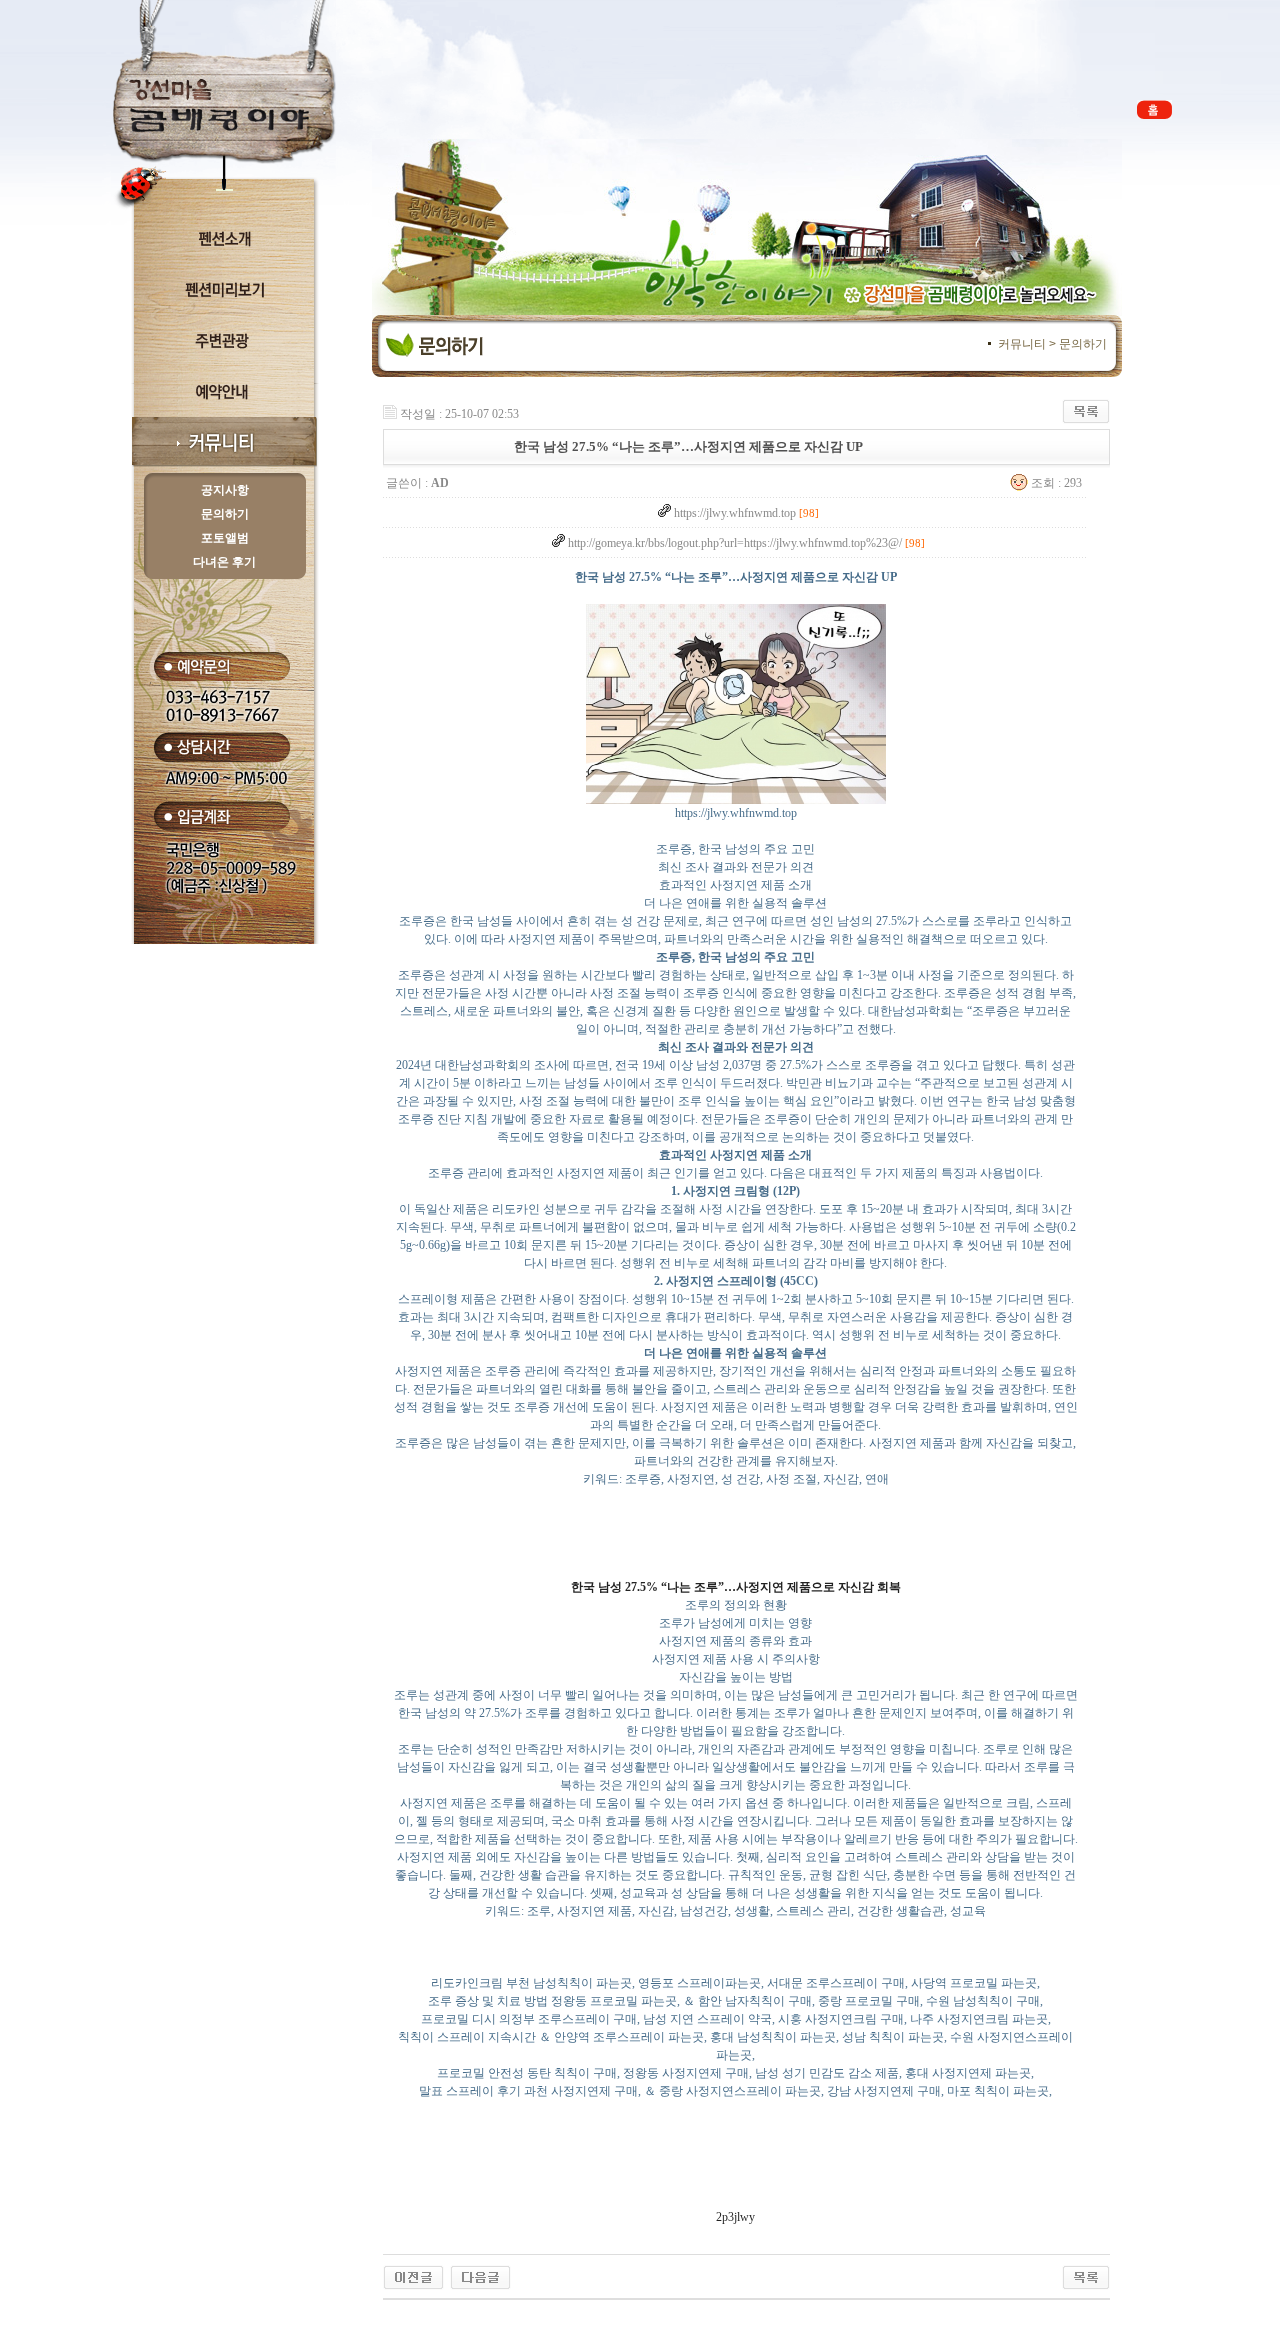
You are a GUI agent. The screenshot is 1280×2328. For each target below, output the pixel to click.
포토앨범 (225, 538)
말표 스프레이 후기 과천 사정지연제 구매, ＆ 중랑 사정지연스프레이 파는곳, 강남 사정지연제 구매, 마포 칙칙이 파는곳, (735, 2091)
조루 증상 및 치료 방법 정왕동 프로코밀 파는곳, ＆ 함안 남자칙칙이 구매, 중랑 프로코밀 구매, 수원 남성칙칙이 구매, (735, 2001)
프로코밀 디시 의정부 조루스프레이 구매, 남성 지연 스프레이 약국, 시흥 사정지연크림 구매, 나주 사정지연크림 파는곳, (736, 2019)
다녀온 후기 (224, 562)
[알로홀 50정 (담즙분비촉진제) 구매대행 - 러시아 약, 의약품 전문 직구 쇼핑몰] (413, 2274)
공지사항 (225, 490)
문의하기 (225, 514)
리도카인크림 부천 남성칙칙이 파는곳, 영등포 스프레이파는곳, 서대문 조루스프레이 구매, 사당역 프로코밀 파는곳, (735, 1983)
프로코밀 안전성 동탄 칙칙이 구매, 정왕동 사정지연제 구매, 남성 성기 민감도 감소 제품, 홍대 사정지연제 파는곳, (735, 2073)
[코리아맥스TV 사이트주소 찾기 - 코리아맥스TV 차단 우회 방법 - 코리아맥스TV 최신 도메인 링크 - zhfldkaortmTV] (480, 2274)
